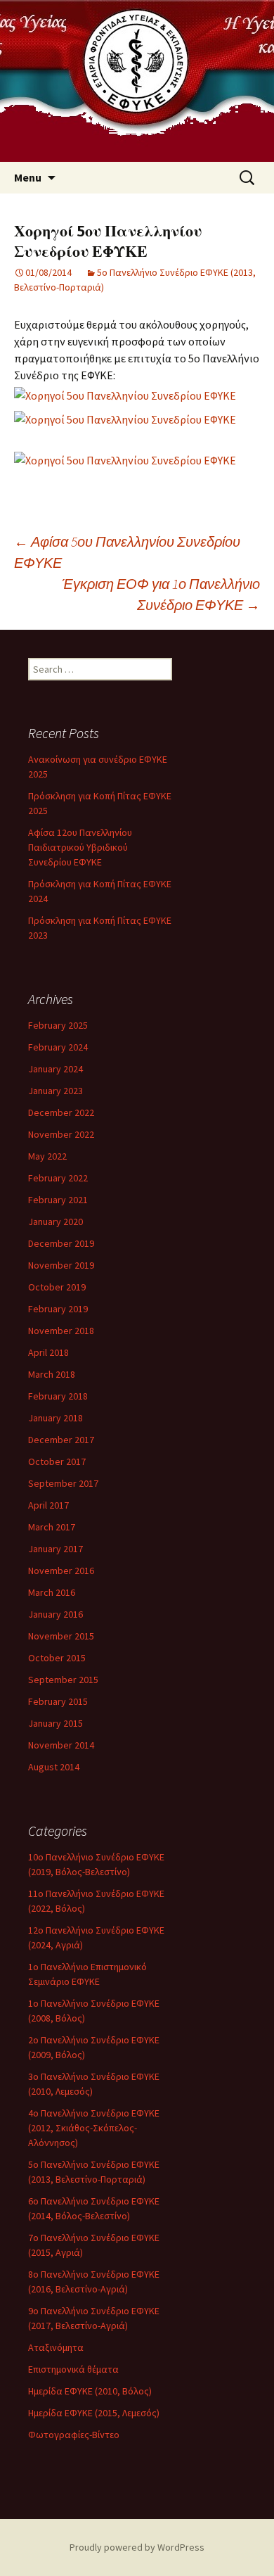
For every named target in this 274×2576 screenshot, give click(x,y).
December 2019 (61, 1243)
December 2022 (61, 1112)
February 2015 (58, 1701)
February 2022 (58, 1178)
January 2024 (56, 1069)
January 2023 (56, 1091)
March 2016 (52, 1592)
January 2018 (56, 1418)
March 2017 (52, 1527)
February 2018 (58, 1396)
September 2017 (63, 1483)
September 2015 (63, 1680)
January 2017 (56, 1549)
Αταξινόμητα (56, 2347)
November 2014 (61, 1745)
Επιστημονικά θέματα (73, 2369)
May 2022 (47, 1156)
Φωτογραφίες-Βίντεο (74, 2435)
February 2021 (58, 1200)
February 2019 (58, 1309)
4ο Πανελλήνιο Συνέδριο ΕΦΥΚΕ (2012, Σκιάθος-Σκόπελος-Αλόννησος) (94, 2128)
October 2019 (57, 1287)
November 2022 (61, 1134)
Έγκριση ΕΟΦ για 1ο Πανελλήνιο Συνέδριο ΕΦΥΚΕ (161, 594)
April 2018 (48, 1352)
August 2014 (54, 1767)
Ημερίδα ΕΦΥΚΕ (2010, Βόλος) (90, 2391)
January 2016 (56, 1614)
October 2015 (57, 1658)
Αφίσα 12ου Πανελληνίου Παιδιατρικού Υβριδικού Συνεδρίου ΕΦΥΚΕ (80, 847)
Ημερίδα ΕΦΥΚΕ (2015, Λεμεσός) (94, 2413)
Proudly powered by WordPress (137, 2547)
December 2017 (61, 1440)
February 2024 (58, 1047)
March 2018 (52, 1374)
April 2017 (48, 1505)
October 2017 (57, 1461)
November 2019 (61, 1265)
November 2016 (61, 1571)
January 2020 (56, 1222)
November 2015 (61, 1636)
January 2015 (56, 1723)
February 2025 (58, 1025)
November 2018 (61, 1331)
